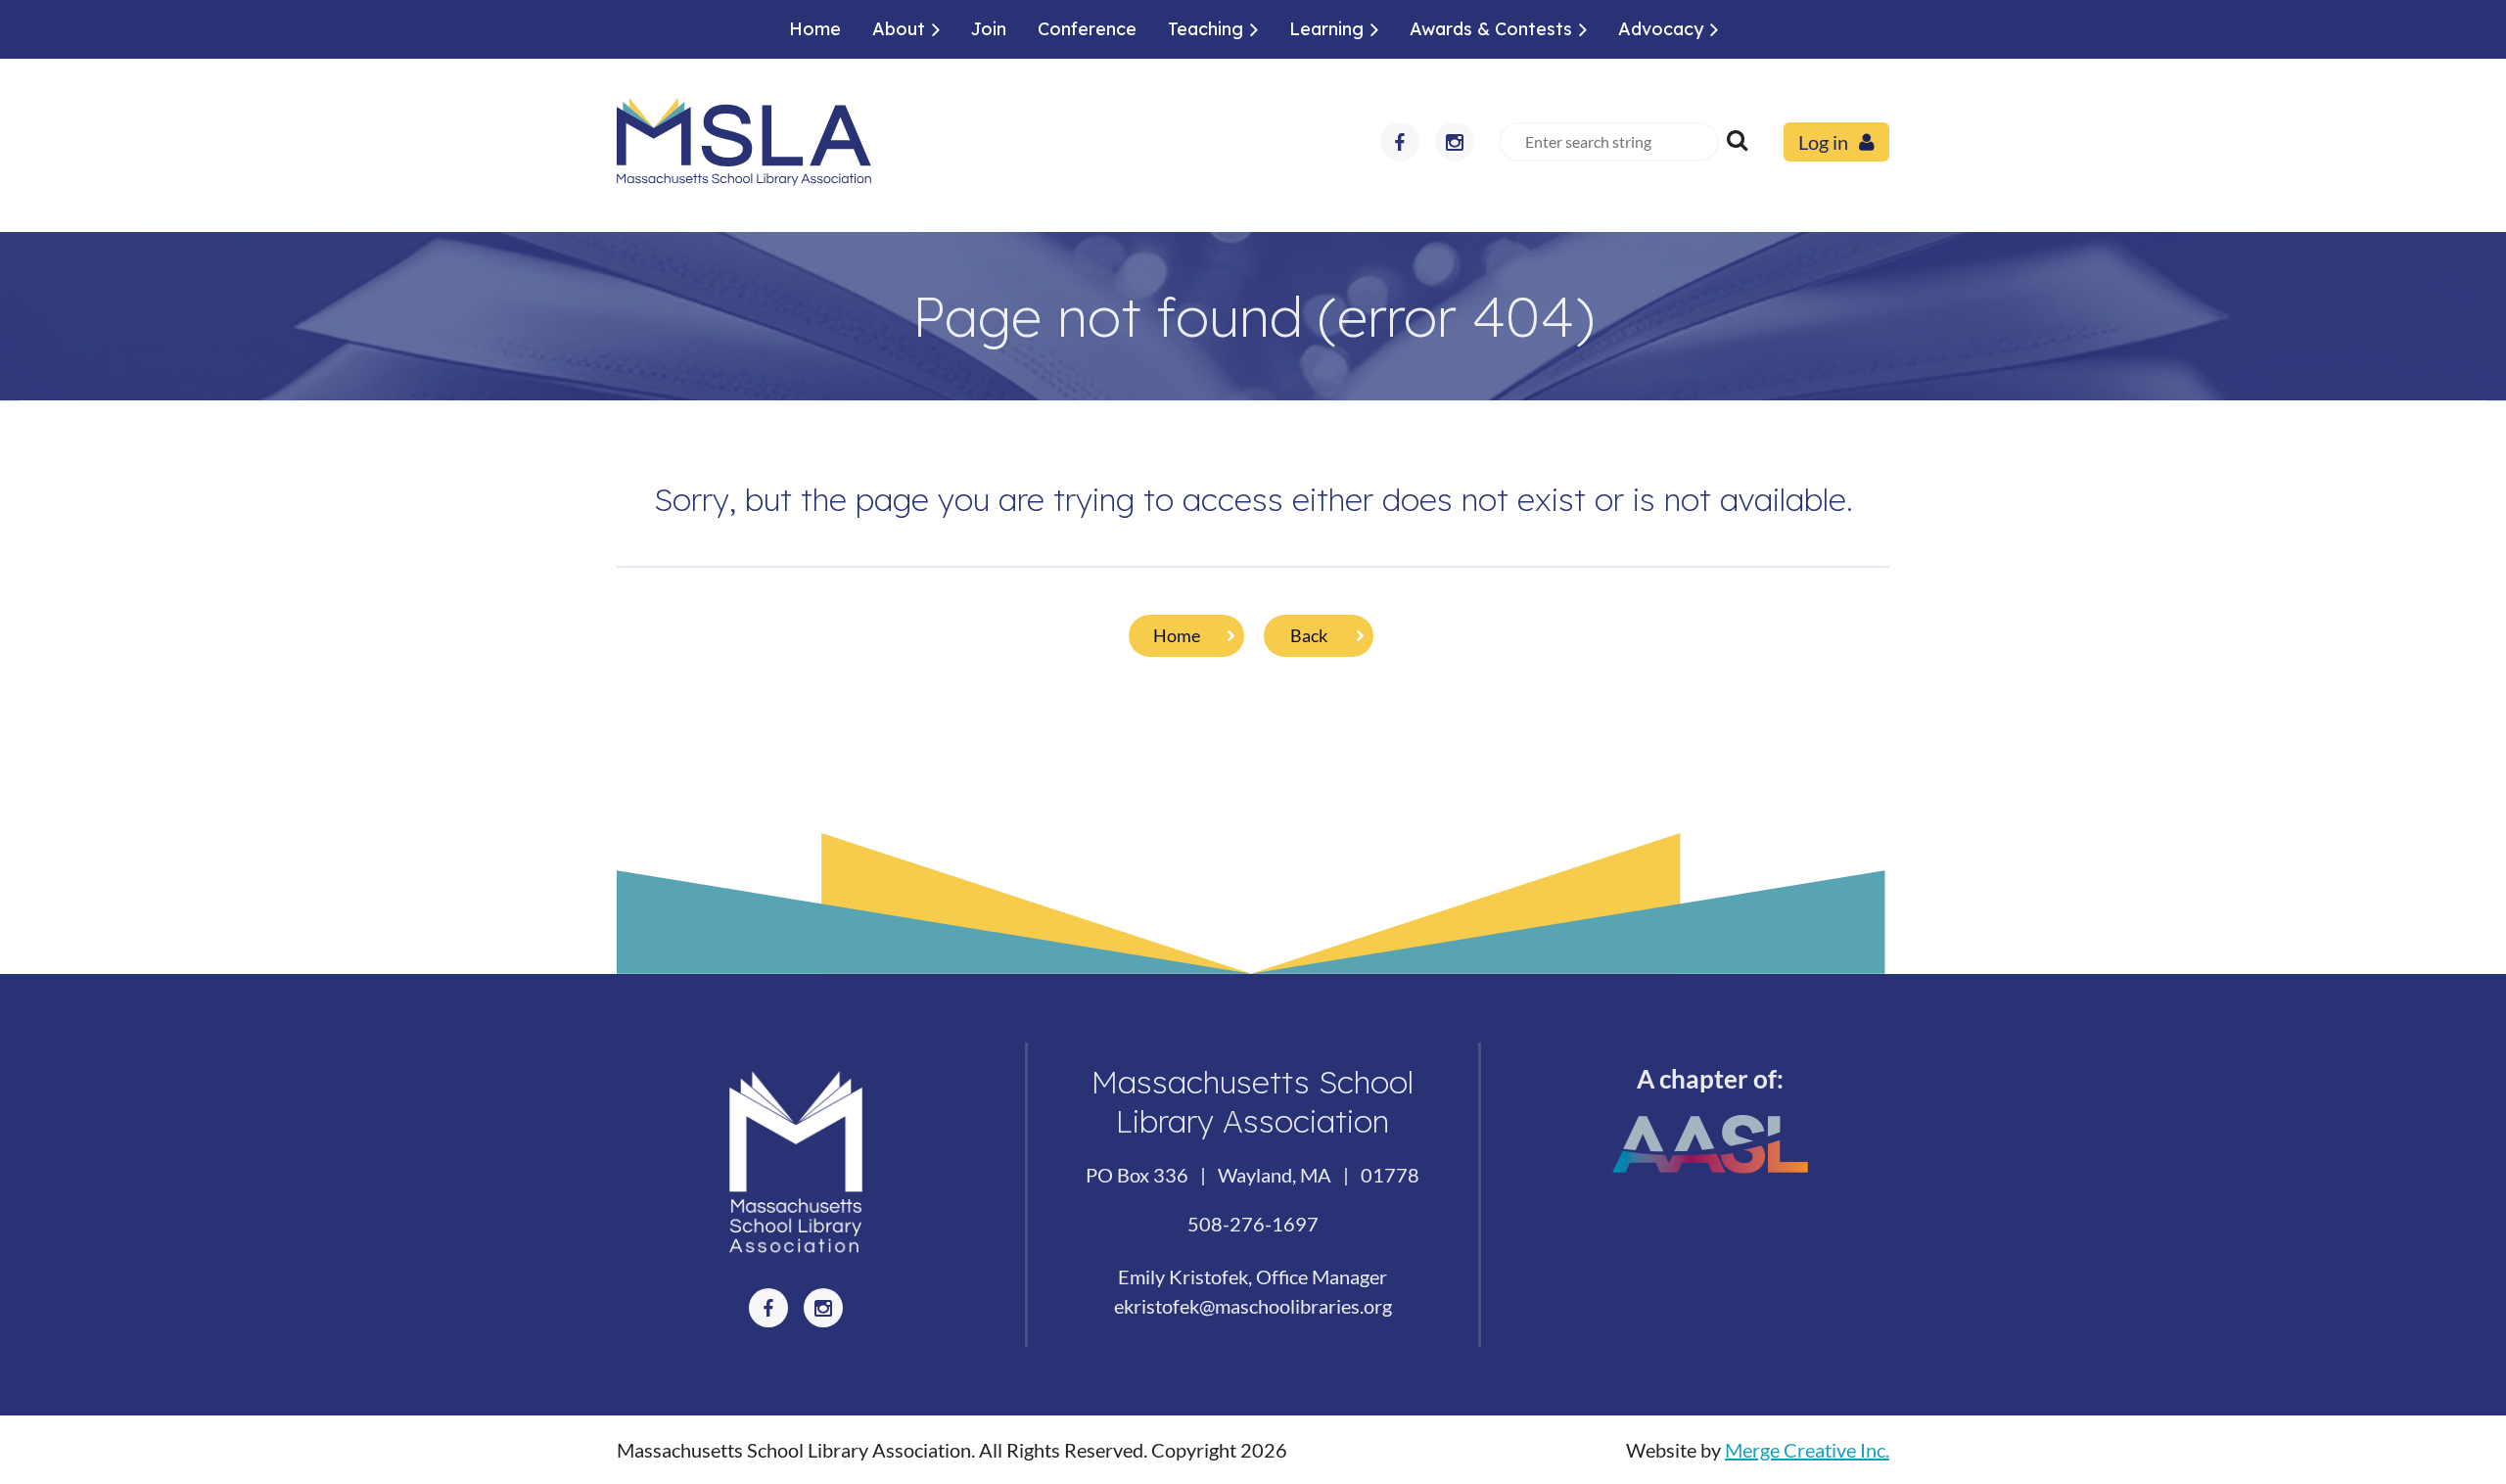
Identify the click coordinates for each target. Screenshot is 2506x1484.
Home (1177, 635)
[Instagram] (1455, 142)
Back (1309, 635)
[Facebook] (1400, 142)
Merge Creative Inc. (1807, 1450)
